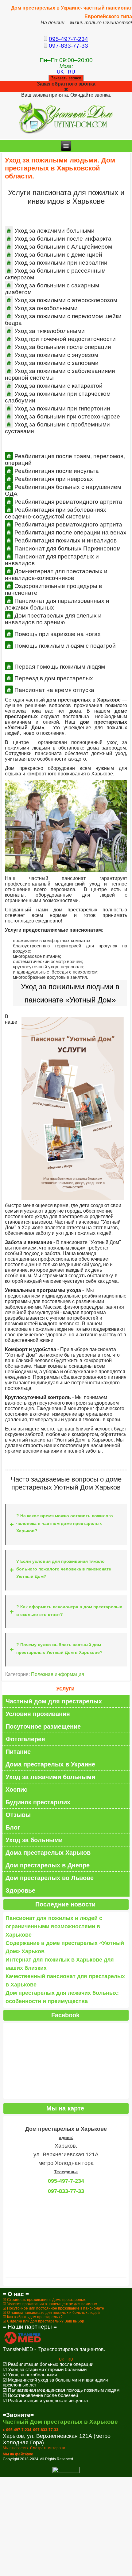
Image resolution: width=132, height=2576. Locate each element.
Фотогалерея (25, 1739)
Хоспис (16, 1790)
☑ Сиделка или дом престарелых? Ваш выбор (43, 2321)
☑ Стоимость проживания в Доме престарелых (44, 2300)
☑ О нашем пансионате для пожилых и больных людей (51, 2313)
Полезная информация (58, 1674)
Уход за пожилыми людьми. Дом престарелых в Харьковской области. (60, 168)
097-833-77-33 (68, 46)
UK (61, 72)
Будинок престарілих (38, 1802)
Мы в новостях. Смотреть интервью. (34, 2448)
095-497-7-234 (68, 39)
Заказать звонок (66, 78)
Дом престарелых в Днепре (48, 1865)
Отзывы (18, 1815)
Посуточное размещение (43, 1726)
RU (72, 72)
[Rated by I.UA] (66, 2472)
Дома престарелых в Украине (50, 1764)
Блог (13, 1827)
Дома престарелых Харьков (48, 1853)
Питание (18, 1752)
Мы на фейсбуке (18, 2454)
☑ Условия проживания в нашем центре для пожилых (50, 2304)
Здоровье (20, 1890)
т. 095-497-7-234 (17, 2430)
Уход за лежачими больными (50, 1777)
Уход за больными (34, 1840)
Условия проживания (38, 1714)
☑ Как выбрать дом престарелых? (33, 2317)
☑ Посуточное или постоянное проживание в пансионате (53, 2308)
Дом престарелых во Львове (50, 1878)
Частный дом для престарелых (54, 1701)
